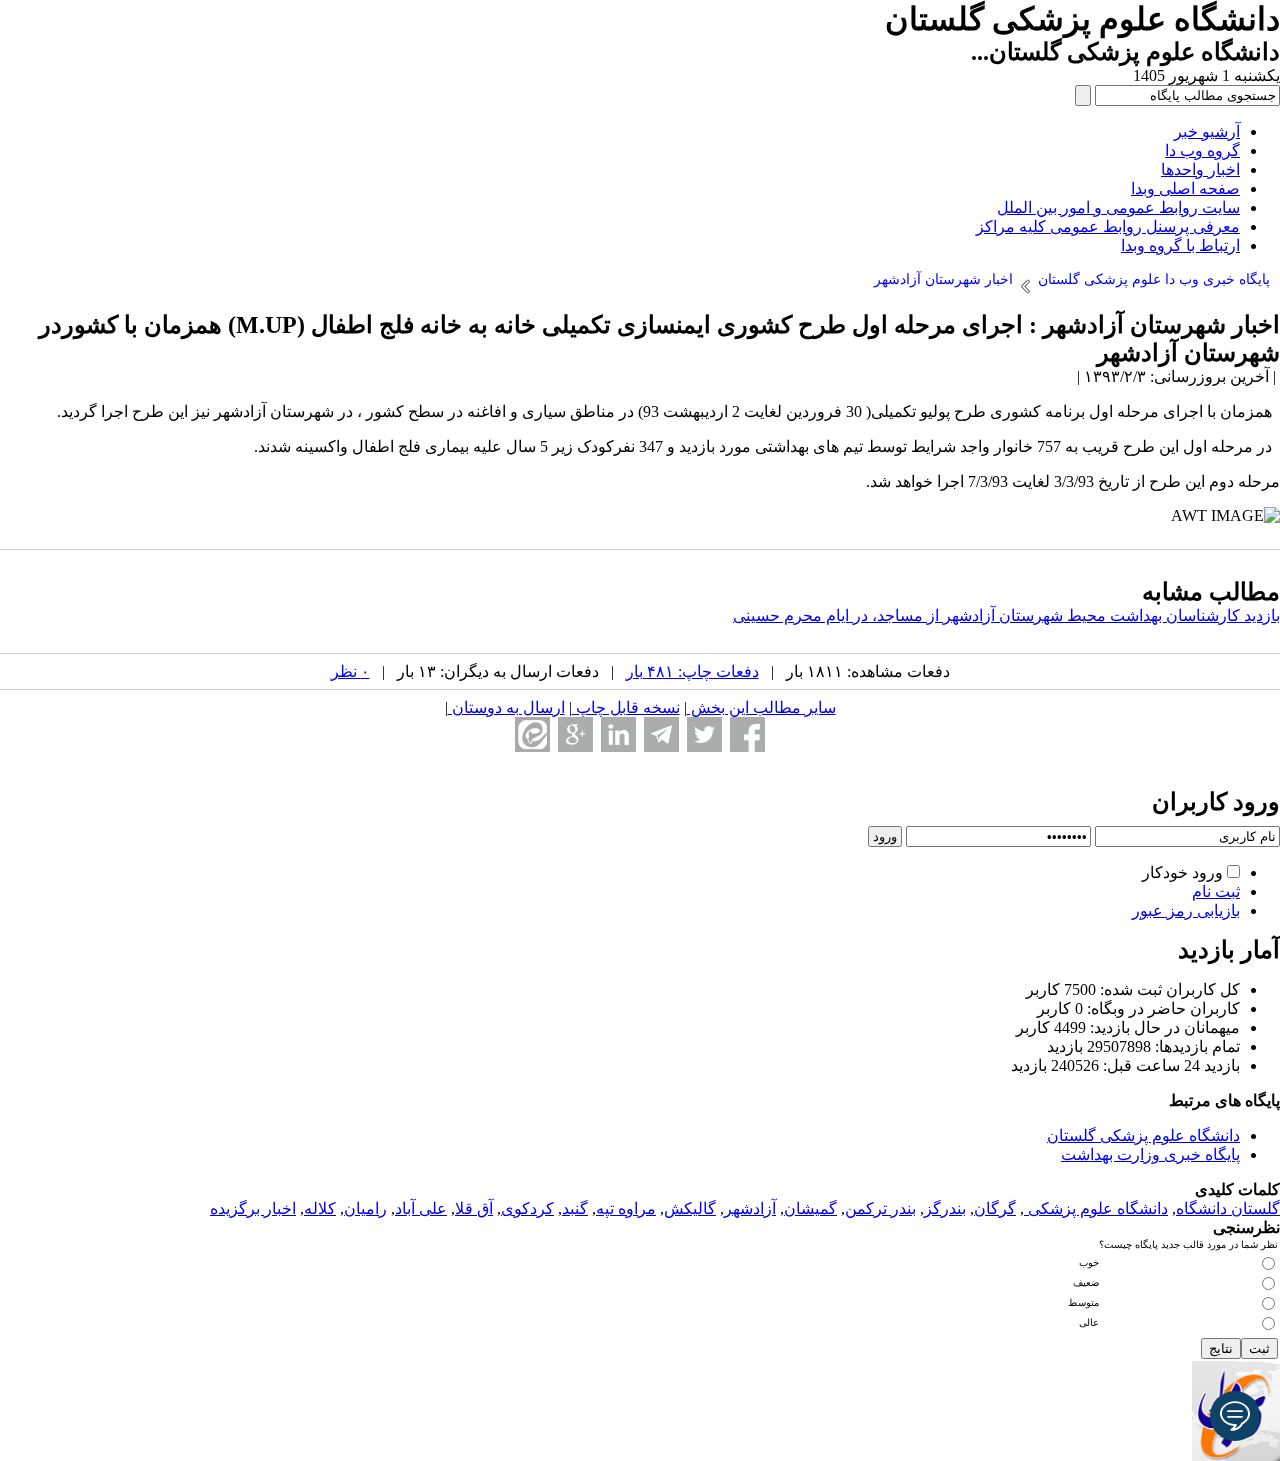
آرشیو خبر (1207, 131)
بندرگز (945, 1208)
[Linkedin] (618, 734)
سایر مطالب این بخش (761, 707)
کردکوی (527, 1208)
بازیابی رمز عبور (1186, 910)
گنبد (575, 1208)
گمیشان (810, 1208)
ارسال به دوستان (506, 707)
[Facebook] (747, 734)
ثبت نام (1216, 891)
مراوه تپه (626, 1208)
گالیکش (690, 1208)
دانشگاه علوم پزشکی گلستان (1143, 1135)
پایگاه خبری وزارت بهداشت (1150, 1154)
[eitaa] (532, 734)
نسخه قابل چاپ (626, 707)
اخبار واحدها (1200, 169)
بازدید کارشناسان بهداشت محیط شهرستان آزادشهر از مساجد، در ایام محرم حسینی (1006, 615)
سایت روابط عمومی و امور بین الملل (1118, 207)
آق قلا (474, 1208)
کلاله (320, 1208)
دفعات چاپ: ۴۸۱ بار (692, 671)
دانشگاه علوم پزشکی (1096, 1208)
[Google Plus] (575, 734)
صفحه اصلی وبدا (1185, 188)
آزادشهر (750, 1208)
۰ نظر (350, 671)
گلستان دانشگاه (1228, 1208)
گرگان (995, 1208)
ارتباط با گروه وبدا (1180, 245)
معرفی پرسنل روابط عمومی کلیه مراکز (1108, 226)
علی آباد (421, 1208)
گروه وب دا (1202, 150)
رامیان (365, 1208)
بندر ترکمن (880, 1208)
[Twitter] (704, 734)
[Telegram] (661, 734)
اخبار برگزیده (253, 1208)
